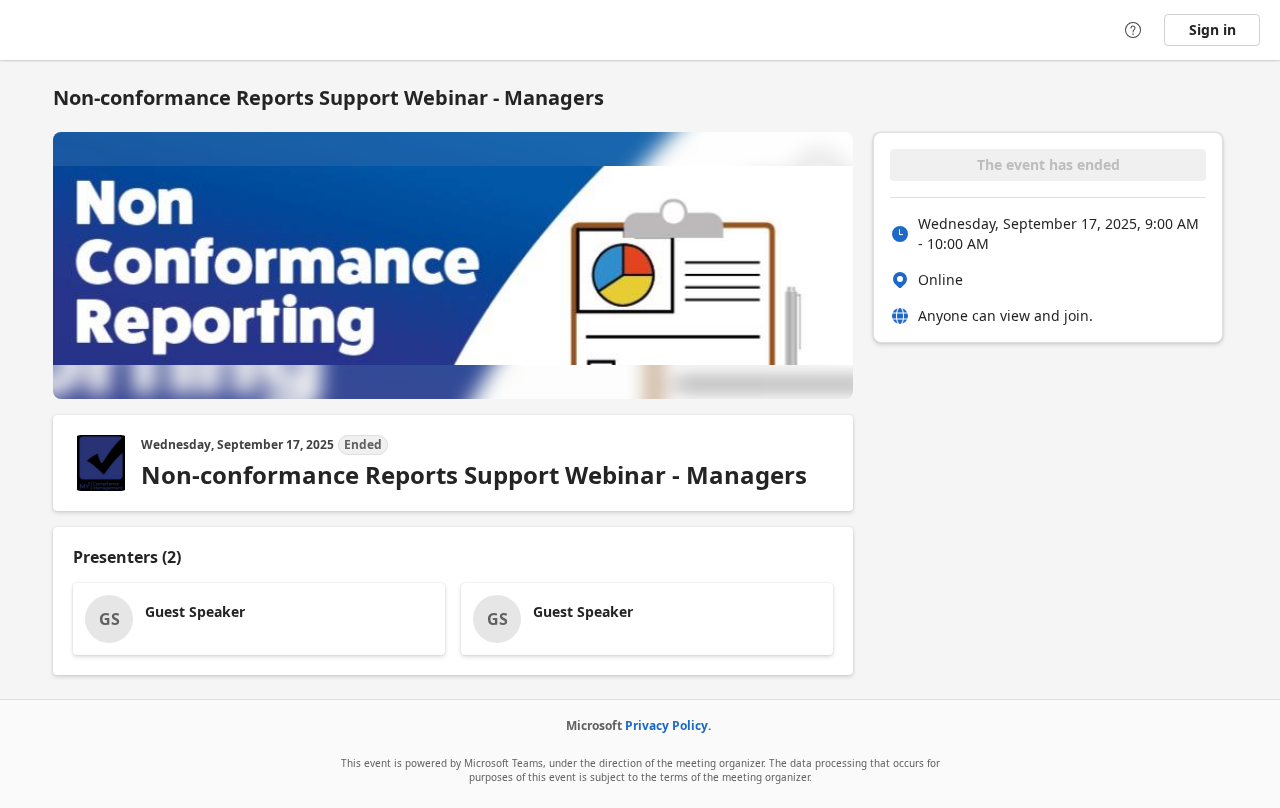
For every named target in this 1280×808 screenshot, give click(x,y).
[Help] (1133, 30)
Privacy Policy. (668, 725)
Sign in (1212, 29)
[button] (259, 619)
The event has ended (1048, 164)
